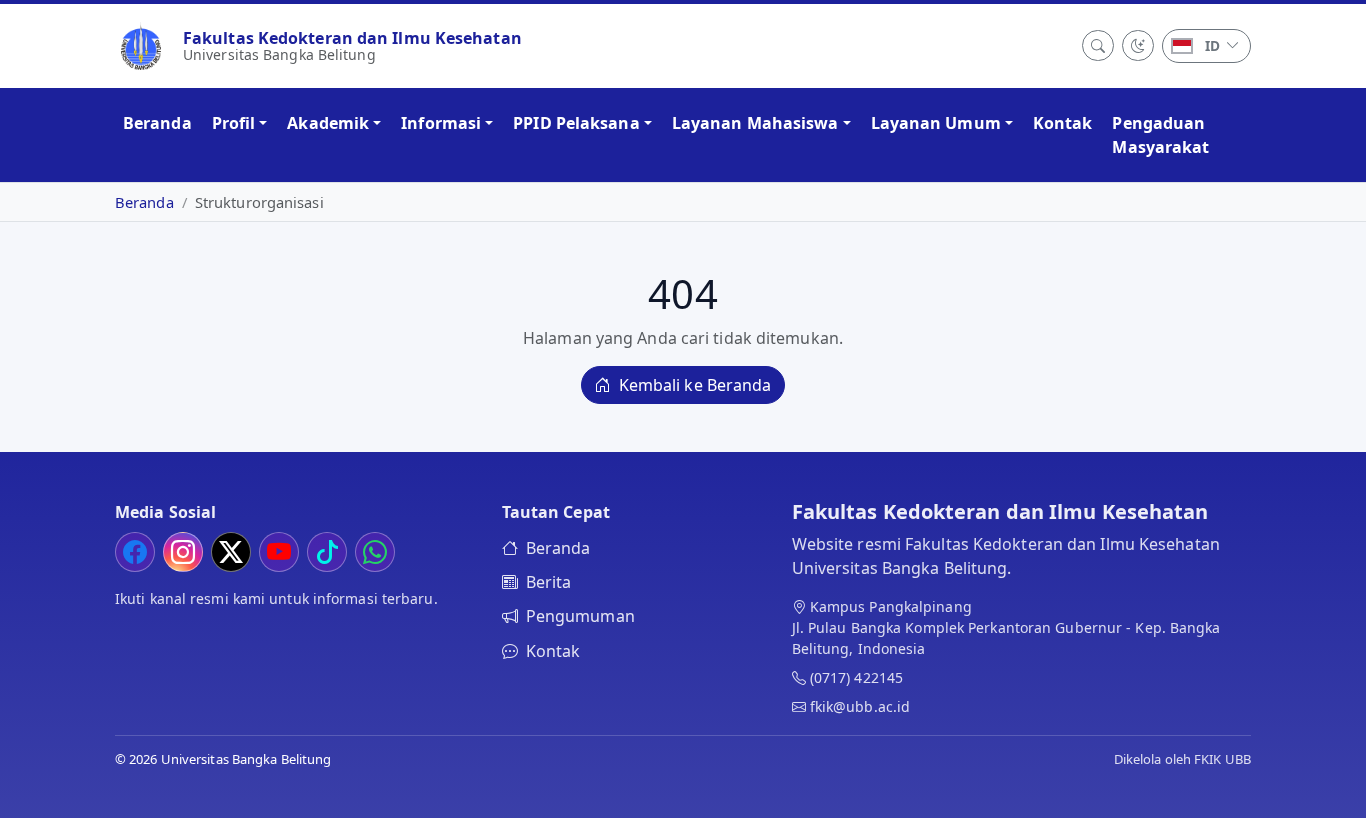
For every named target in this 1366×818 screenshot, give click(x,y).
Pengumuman (580, 616)
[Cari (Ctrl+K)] (1098, 45)
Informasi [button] (441, 123)
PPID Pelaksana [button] (576, 123)
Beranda (157, 123)
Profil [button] (234, 123)
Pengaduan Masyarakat (1160, 135)
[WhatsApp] (375, 552)
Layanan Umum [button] (936, 123)
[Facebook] (135, 552)
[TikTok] (327, 552)
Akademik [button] (328, 123)
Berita (549, 582)
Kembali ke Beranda (693, 385)
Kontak (1063, 123)
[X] (231, 552)
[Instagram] (183, 552)
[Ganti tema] (1138, 45)
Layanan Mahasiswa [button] (755, 123)
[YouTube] (279, 552)
